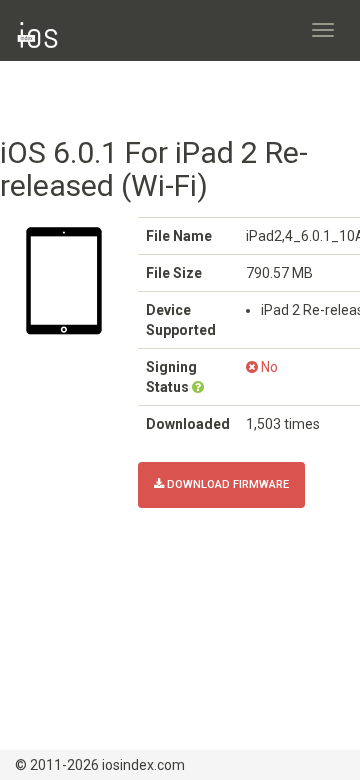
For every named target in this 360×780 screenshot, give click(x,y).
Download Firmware (226, 484)
